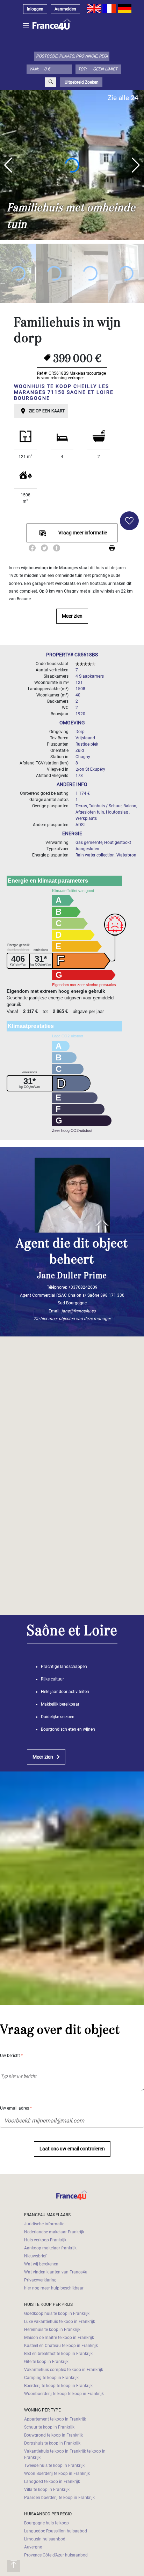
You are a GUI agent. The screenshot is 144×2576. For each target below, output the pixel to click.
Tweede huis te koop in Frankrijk (54, 2466)
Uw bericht (11, 2056)
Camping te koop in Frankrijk (51, 2378)
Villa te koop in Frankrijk (47, 2490)
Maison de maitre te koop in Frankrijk (59, 2338)
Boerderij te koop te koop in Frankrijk (58, 2386)
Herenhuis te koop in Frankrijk (52, 2330)
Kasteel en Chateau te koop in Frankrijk (61, 2346)
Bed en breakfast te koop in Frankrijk (58, 2354)
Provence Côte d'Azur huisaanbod (56, 2555)
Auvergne (33, 2547)
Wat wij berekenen (41, 2264)
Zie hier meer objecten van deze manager (72, 1319)
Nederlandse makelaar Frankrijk (54, 2232)
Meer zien (72, 616)
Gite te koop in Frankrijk (46, 2362)
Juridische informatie (44, 2224)
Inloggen (35, 9)
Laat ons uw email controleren (72, 2149)
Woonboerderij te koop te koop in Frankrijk (64, 2394)
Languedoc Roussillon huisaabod (56, 2531)
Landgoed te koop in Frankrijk (52, 2482)
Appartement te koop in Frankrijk (55, 2419)
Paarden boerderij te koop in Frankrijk (59, 2498)
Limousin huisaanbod (45, 2539)
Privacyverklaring (40, 2280)
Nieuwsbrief (35, 2256)
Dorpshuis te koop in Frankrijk (52, 2443)
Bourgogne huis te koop (46, 2523)
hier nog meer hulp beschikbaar (54, 2288)
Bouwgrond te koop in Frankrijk (53, 2435)
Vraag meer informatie (83, 533)
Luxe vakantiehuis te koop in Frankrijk (60, 2322)
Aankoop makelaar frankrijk (50, 2248)
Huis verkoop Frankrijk (45, 2240)
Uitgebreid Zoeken (81, 82)
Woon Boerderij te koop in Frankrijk (57, 2474)
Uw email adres (16, 2108)
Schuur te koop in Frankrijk (49, 2427)
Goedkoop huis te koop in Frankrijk (57, 2314)
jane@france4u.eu (79, 1311)
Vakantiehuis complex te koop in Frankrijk (64, 2370)
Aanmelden (65, 9)
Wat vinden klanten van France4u (56, 2272)
